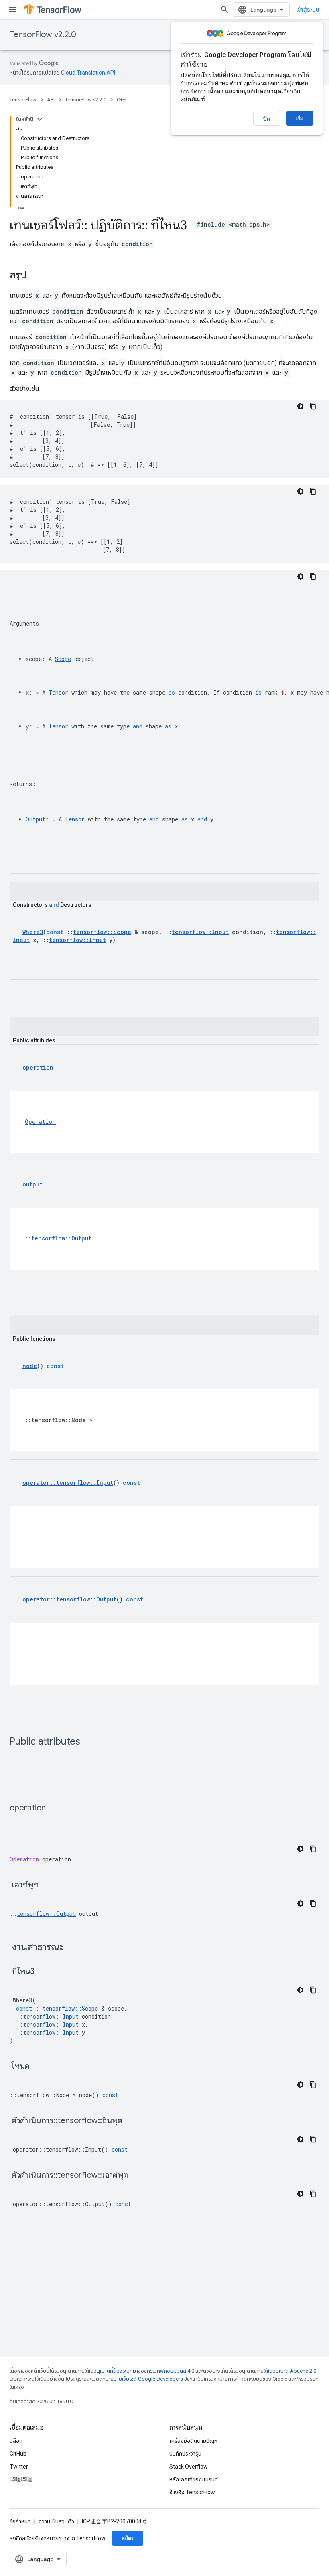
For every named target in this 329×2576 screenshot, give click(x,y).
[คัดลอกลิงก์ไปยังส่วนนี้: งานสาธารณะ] (74, 1948)
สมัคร (128, 2538)
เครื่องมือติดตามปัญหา (195, 2441)
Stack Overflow (189, 2467)
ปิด (267, 119)
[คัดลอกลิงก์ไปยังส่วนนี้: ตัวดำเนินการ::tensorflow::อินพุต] (132, 2121)
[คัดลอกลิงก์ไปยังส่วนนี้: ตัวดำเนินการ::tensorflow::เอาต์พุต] (138, 2176)
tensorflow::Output (46, 1914)
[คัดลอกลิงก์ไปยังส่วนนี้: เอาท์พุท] (49, 1885)
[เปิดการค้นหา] (225, 10)
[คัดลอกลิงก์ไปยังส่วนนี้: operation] (54, 1808)
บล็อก (16, 2441)
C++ (121, 100)
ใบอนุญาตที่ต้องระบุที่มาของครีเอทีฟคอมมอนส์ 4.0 (142, 2371)
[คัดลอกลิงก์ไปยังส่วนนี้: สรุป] (35, 276)
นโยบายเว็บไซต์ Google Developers (144, 2379)
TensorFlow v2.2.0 (43, 35)
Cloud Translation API (88, 73)
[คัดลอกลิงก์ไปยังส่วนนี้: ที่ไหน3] (45, 1972)
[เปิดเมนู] (13, 10)
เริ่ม (300, 118)
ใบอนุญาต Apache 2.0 (292, 2371)
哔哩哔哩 (21, 2479)
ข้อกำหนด (20, 2521)
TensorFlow (23, 100)
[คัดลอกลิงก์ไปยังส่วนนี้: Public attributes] (88, 1742)
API (51, 100)
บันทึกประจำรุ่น (185, 2454)
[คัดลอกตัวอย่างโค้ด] (313, 406)
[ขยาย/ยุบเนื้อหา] (40, 119)
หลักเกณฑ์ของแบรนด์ (194, 2479)
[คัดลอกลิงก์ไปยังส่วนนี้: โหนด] (40, 2067)
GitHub (18, 2454)
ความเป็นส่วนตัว (56, 2521)
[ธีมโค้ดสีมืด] (300, 406)
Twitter (19, 2467)
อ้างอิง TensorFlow (192, 2492)
